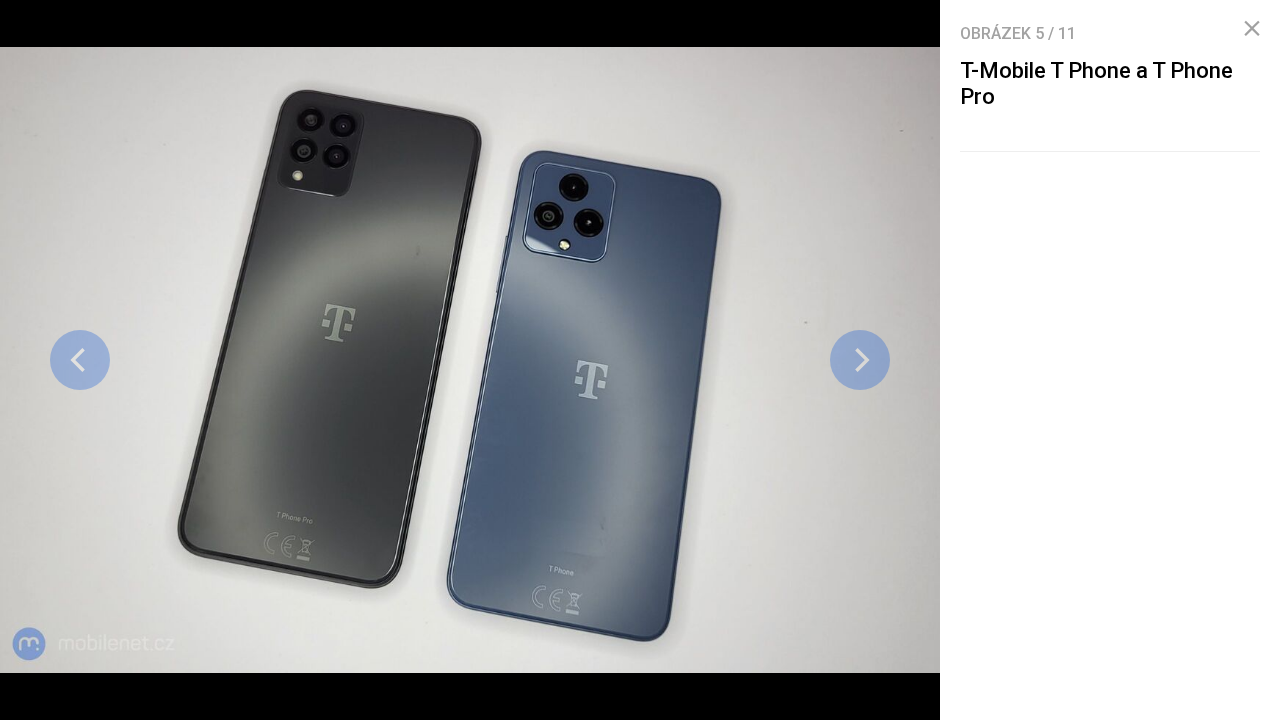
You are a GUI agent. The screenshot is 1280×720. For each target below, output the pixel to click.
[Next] (860, 360)
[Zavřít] (1252, 29)
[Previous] (80, 360)
